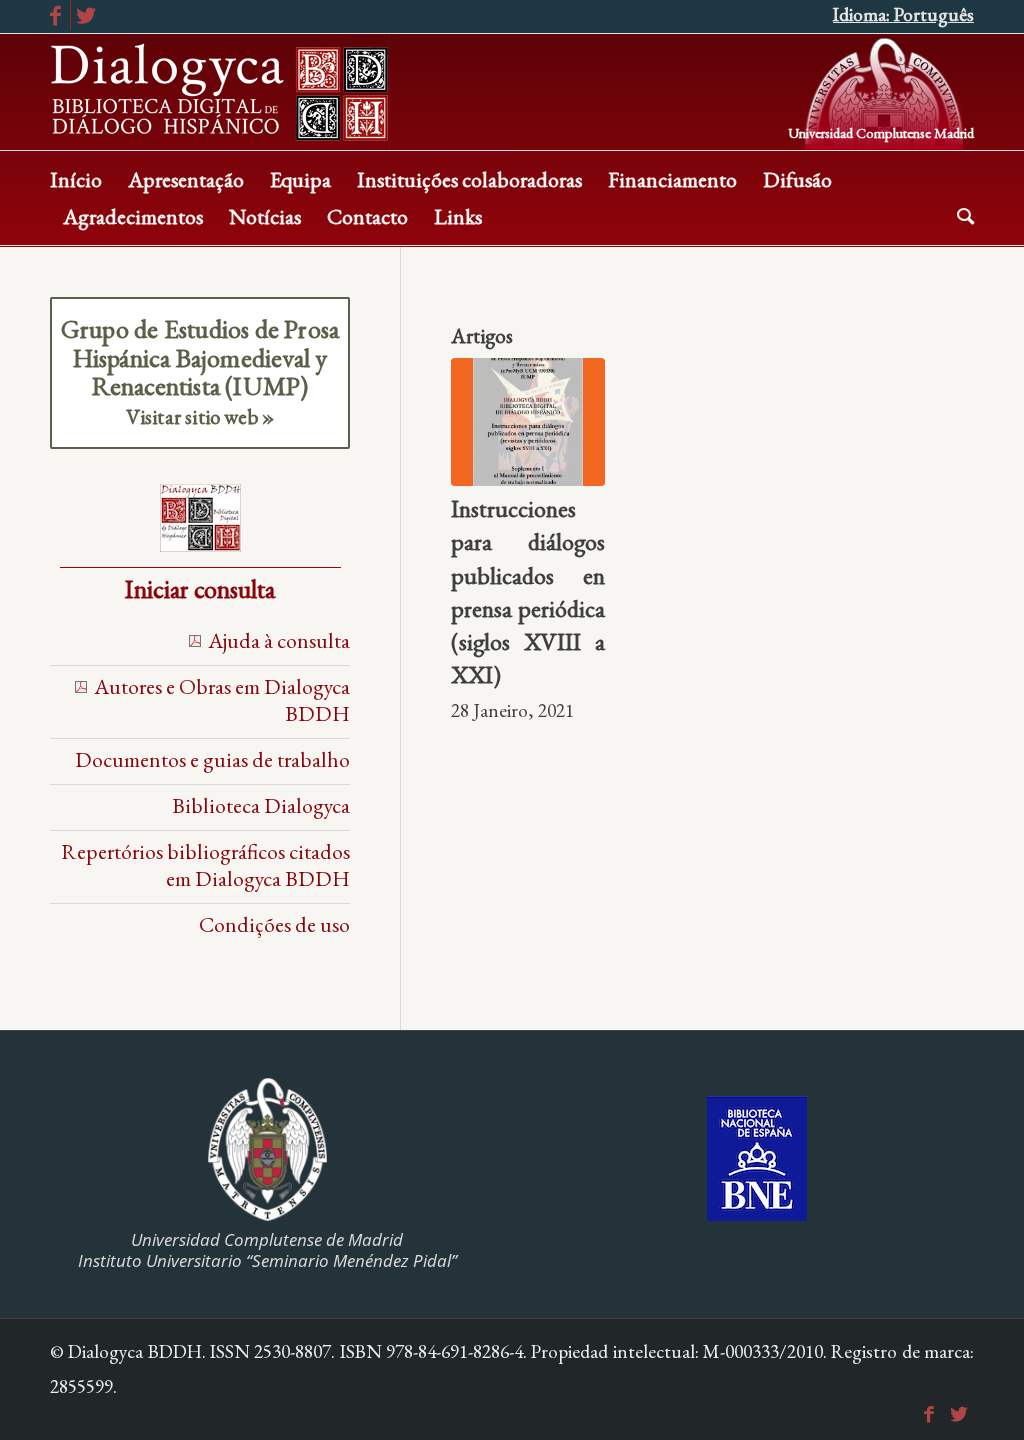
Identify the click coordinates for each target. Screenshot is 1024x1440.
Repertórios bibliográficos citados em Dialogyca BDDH (205, 864)
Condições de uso (274, 924)
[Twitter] (86, 15)
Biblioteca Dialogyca (261, 805)
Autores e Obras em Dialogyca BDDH (222, 699)
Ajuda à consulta (279, 640)
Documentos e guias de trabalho (212, 759)
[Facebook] (55, 15)
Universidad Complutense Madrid (881, 131)
